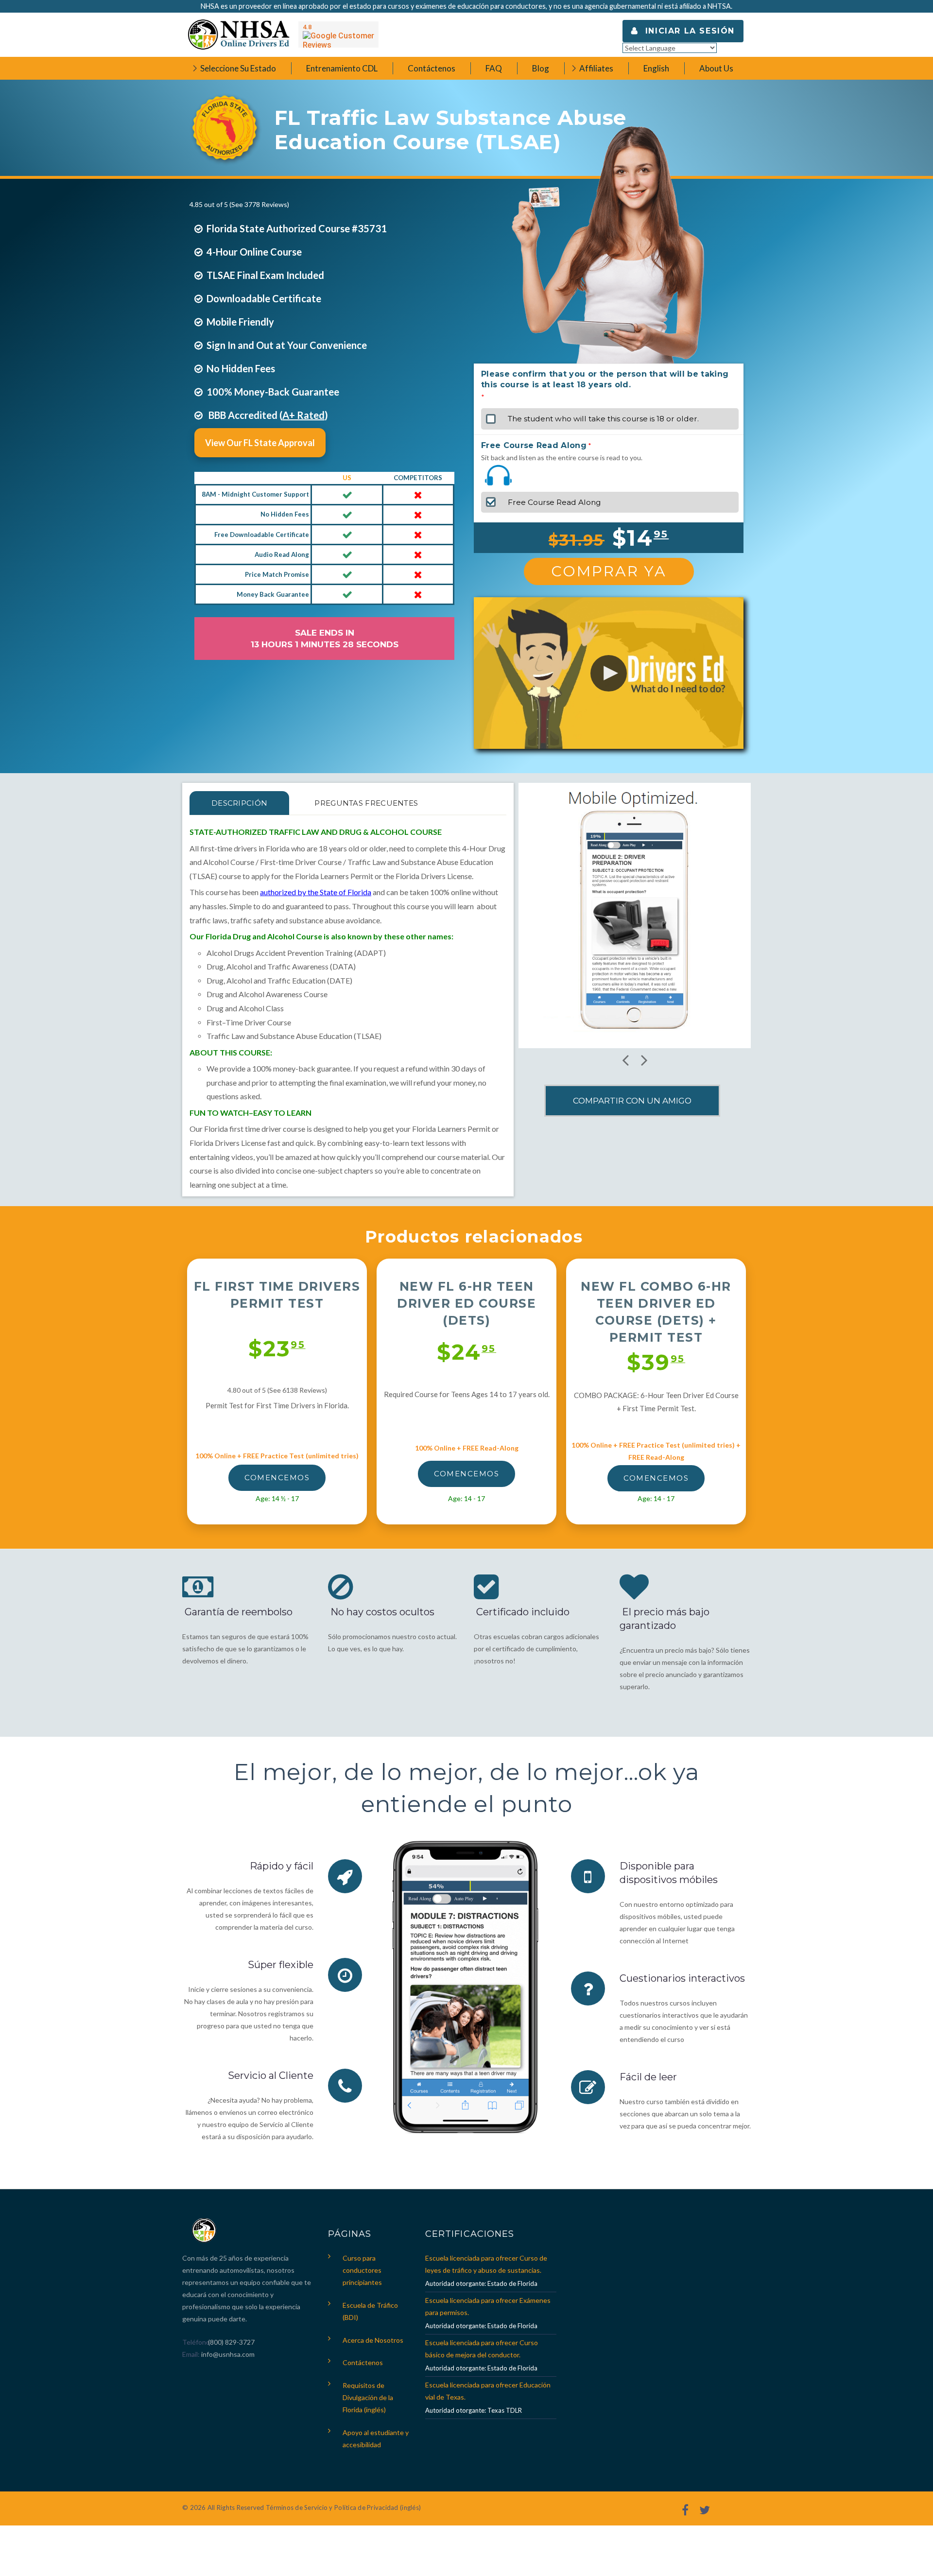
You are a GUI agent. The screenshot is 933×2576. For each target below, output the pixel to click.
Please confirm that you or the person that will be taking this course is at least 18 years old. (605, 379)
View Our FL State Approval (260, 443)
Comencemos (277, 1478)
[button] (609, 673)
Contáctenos (363, 2362)
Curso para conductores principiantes (362, 2270)
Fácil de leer (648, 2077)
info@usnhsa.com (228, 2354)
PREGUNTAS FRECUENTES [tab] (366, 803)
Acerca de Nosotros (373, 2340)
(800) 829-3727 (231, 2342)
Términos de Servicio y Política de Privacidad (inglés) (343, 2507)
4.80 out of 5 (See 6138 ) (277, 1390)
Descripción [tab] (239, 803)
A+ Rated (303, 415)
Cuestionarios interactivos (682, 1978)
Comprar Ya (609, 571)
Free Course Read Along (534, 445)
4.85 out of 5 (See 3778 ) (239, 204)
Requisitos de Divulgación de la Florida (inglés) (368, 2397)
